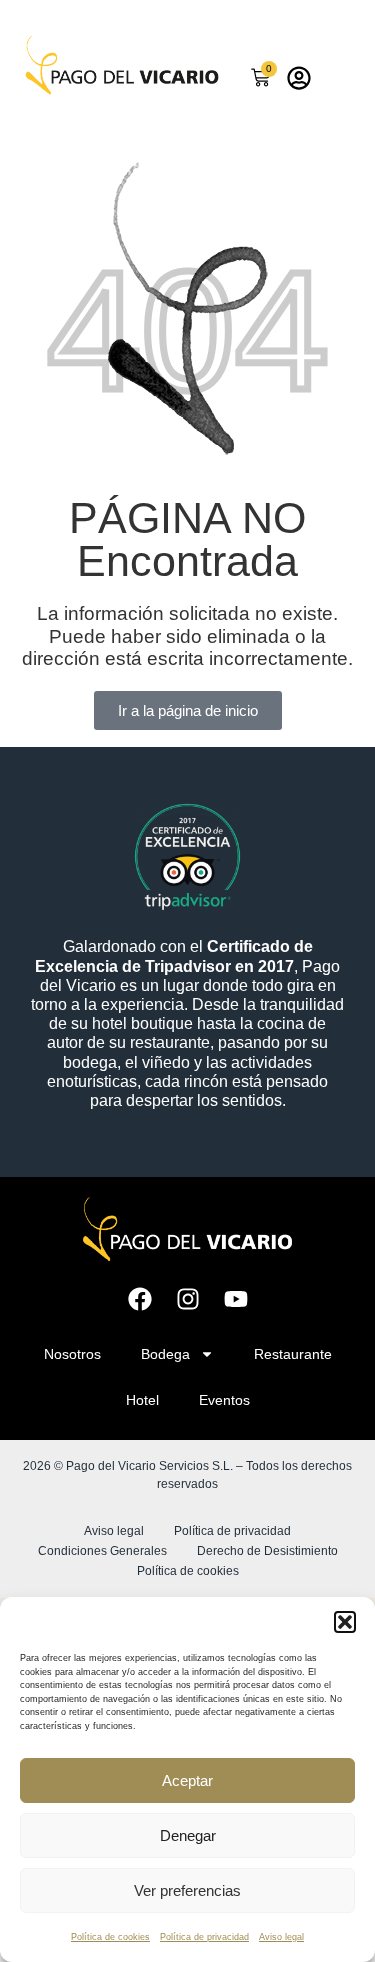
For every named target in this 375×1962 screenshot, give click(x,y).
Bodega (165, 1354)
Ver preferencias (187, 1890)
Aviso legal (281, 1937)
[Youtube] (236, 1299)
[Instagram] (188, 1299)
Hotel (142, 1400)
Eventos (224, 1400)
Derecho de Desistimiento (267, 1551)
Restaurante (293, 1354)
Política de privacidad (204, 1937)
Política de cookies (110, 1937)
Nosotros (72, 1354)
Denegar (188, 1835)
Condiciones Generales (102, 1551)
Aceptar (187, 1780)
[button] (345, 1622)
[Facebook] (140, 1299)
